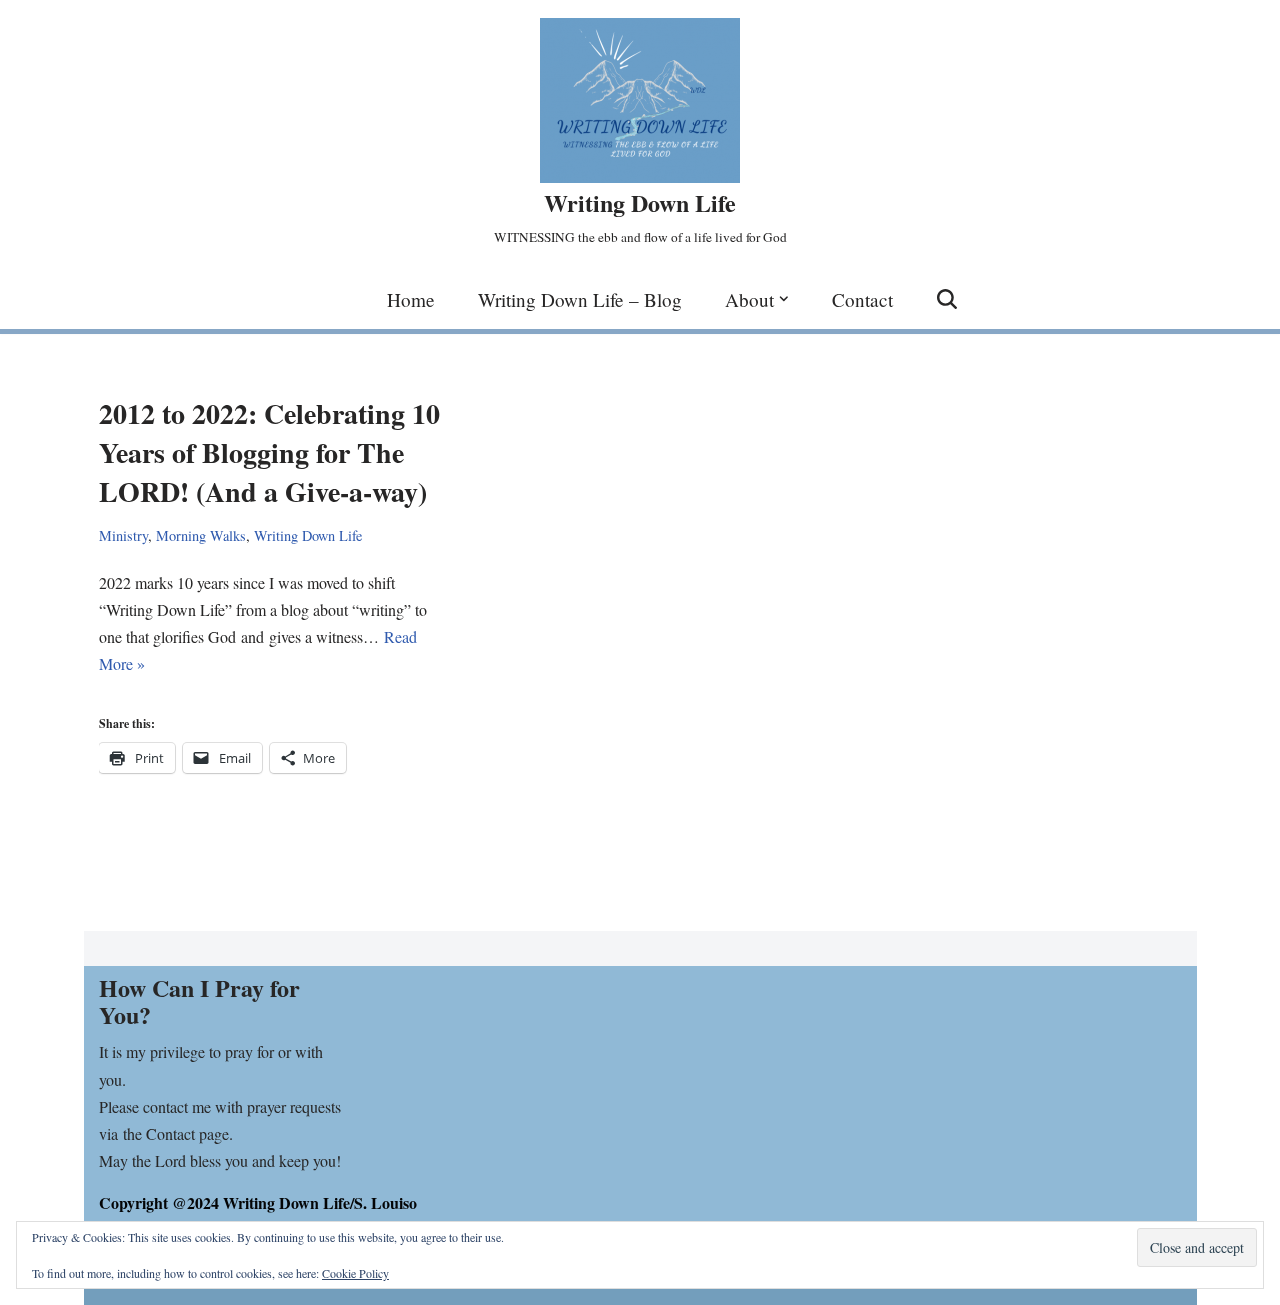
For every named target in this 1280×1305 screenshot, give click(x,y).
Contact (862, 299)
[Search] (947, 299)
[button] (784, 299)
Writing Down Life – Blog (580, 299)
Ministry (123, 535)
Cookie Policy (355, 1273)
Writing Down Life (308, 535)
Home (411, 299)
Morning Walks (201, 535)
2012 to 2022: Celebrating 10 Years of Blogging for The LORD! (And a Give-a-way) (269, 452)
